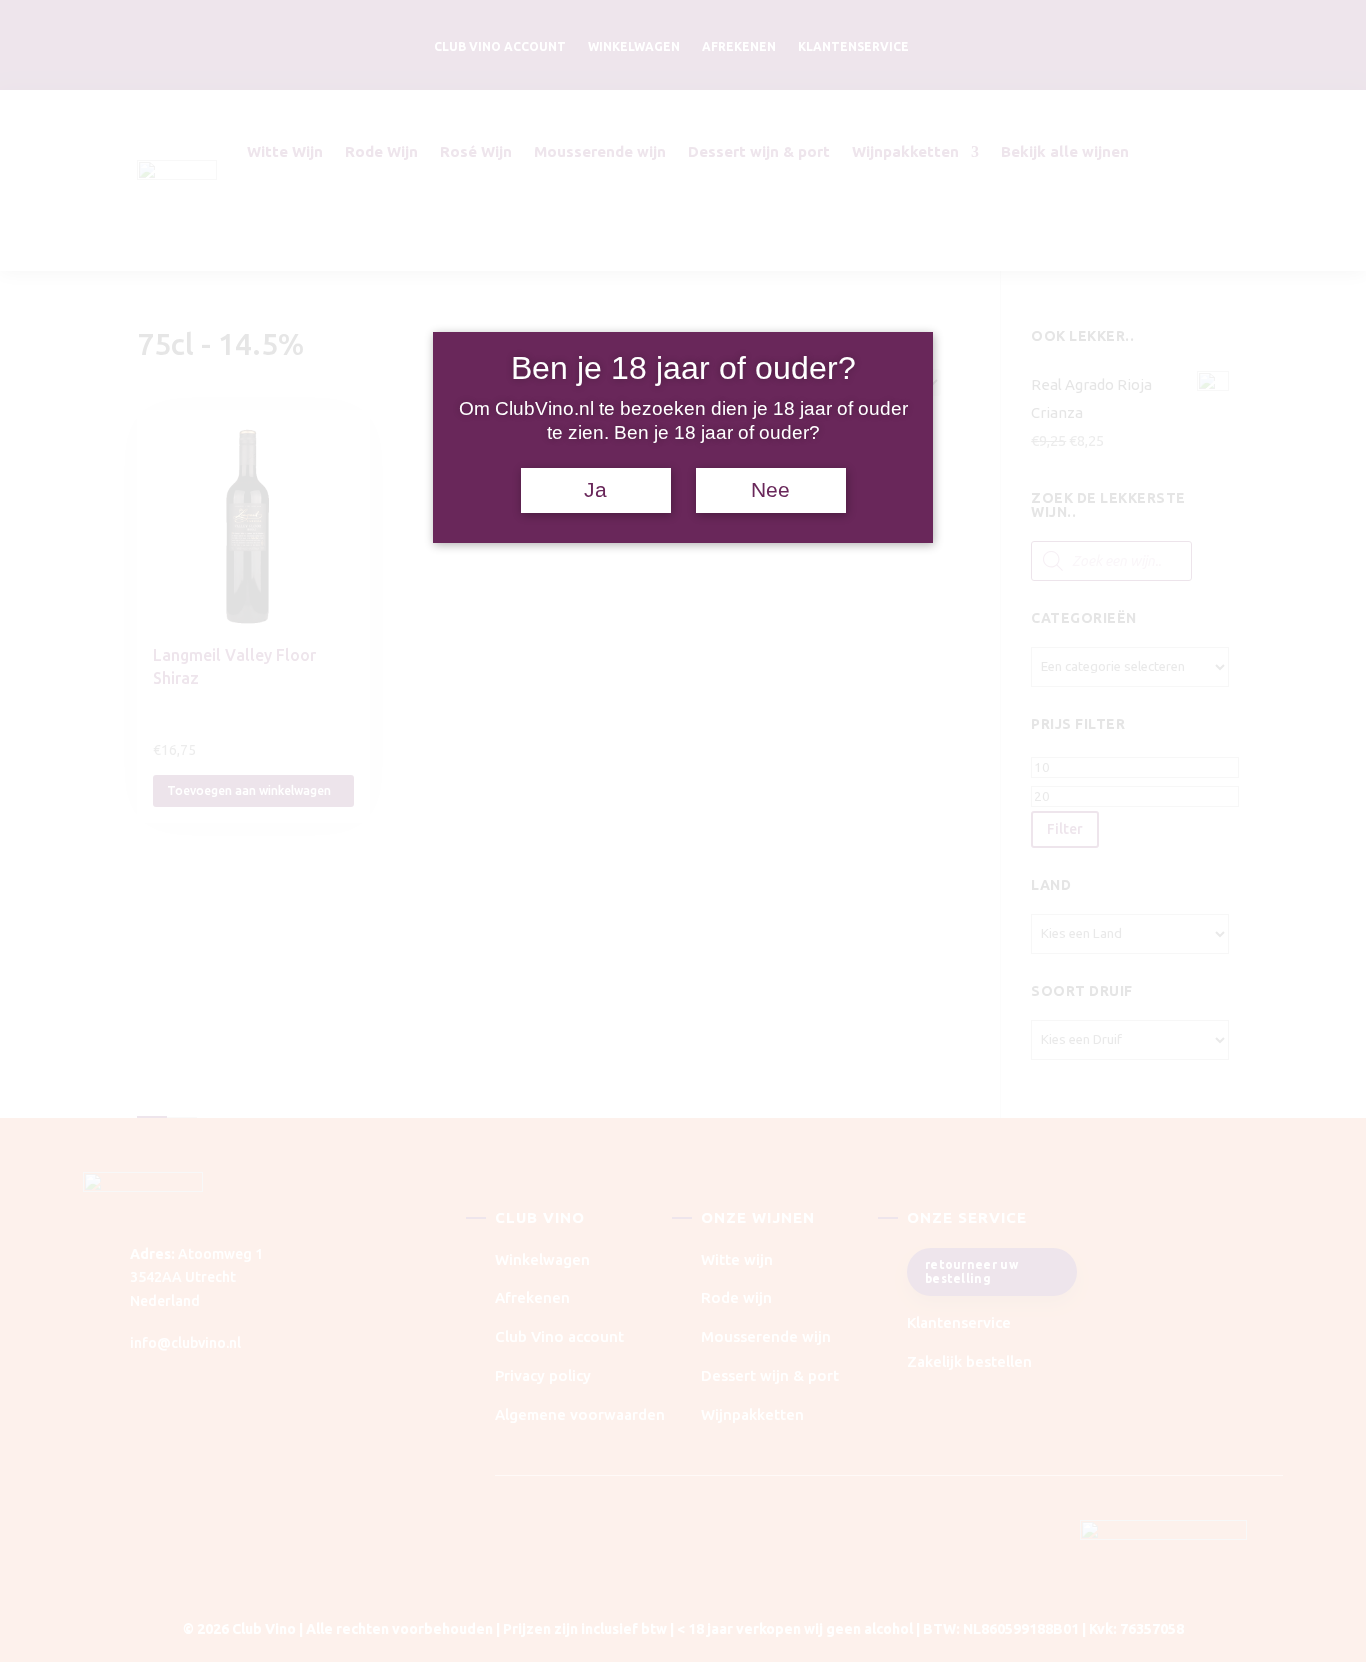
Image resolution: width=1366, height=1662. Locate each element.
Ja (595, 490)
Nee (770, 490)
